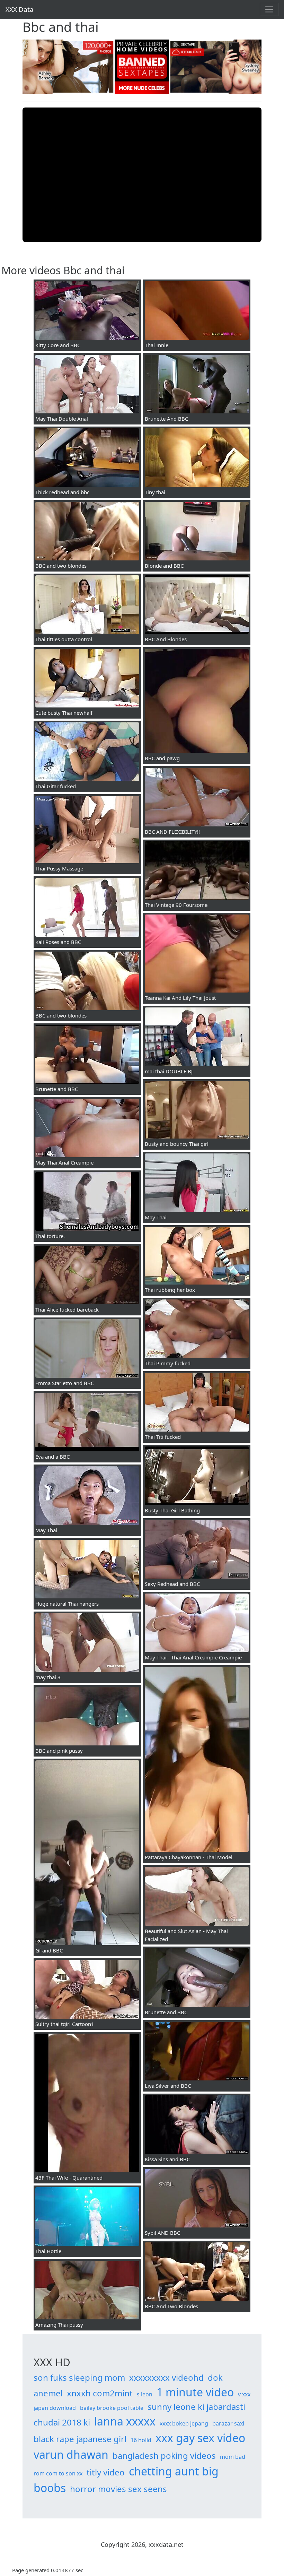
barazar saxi (228, 2423)
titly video (106, 2472)
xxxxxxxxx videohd (166, 2377)
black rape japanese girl (80, 2439)
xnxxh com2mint (100, 2393)
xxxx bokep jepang (184, 2423)
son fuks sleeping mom (79, 2377)
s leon (145, 2394)
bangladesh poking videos (164, 2455)
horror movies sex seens (118, 2489)
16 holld (141, 2440)
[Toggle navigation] (269, 9)
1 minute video (195, 2392)
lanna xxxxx (125, 2421)
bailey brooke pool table (112, 2408)
